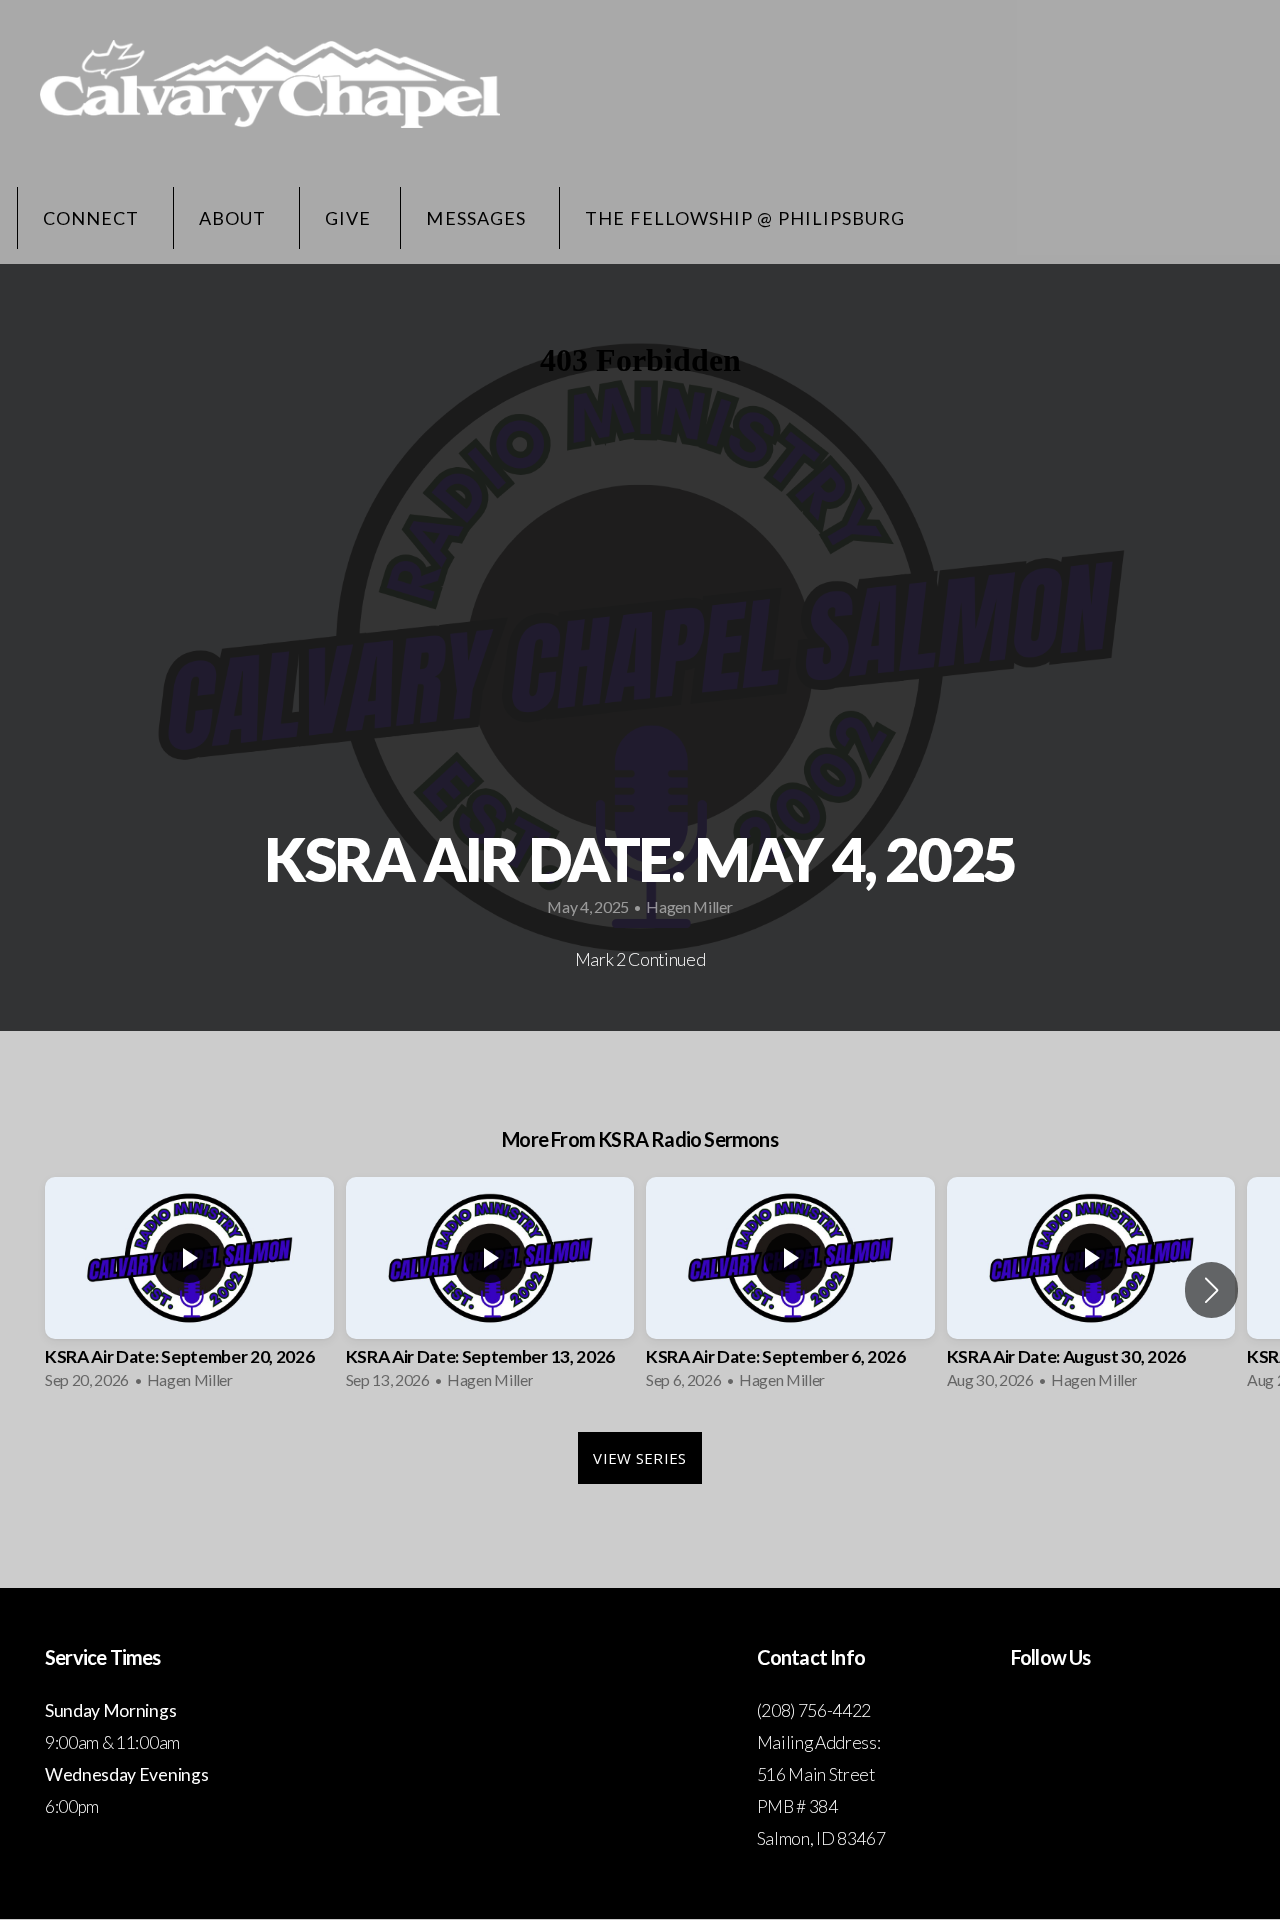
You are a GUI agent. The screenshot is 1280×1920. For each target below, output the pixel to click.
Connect (93, 218)
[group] (189, 1290)
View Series (639, 1458)
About (234, 218)
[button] (1211, 1290)
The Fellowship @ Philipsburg (745, 218)
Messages (478, 218)
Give (348, 218)
